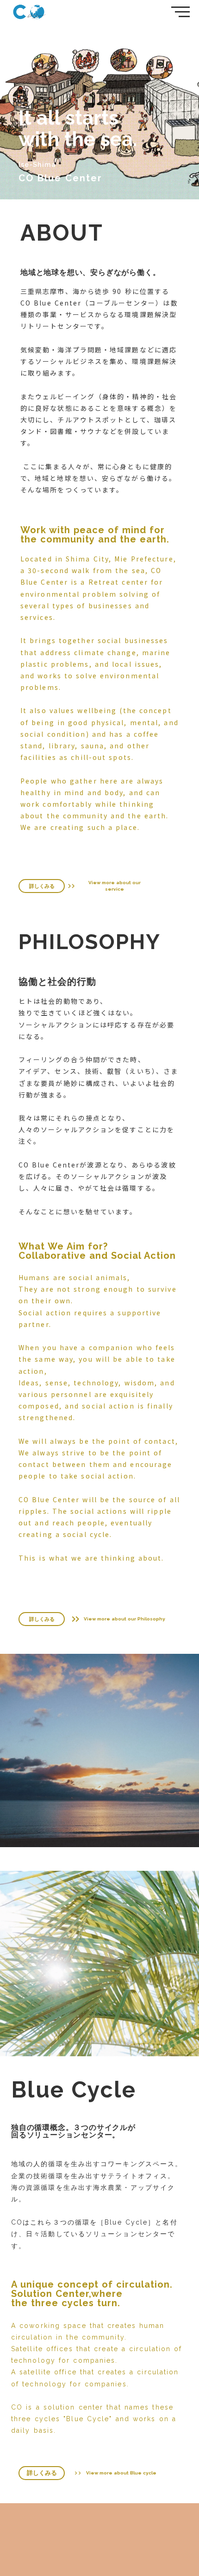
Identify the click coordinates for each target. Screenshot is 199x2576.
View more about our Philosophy (124, 1619)
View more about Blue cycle (121, 2473)
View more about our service (115, 886)
